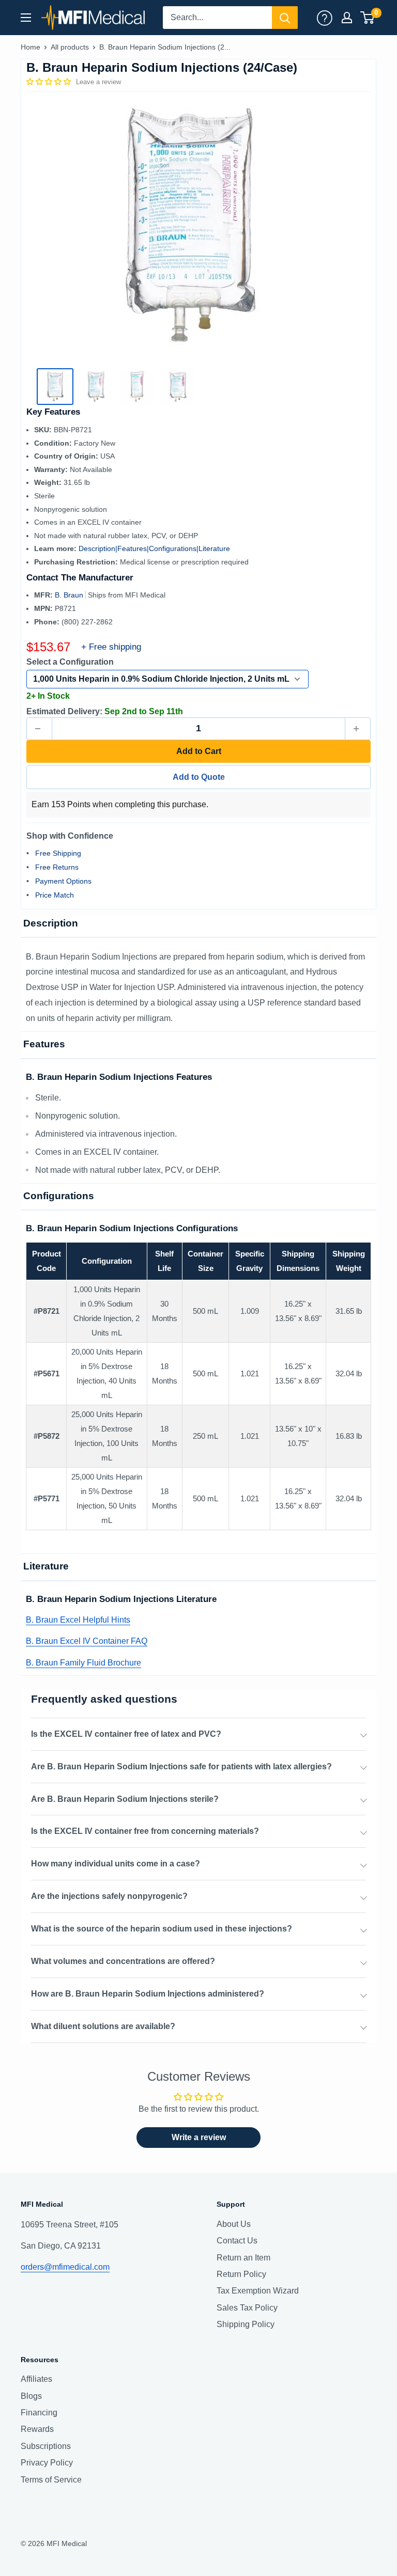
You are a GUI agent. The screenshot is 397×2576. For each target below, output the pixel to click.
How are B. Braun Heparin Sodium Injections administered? (148, 1994)
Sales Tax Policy (247, 2308)
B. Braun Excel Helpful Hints (78, 1620)
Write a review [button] (199, 2137)
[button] (50, 82)
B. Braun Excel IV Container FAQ (87, 1641)
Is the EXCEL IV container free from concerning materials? (145, 1831)
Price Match (55, 895)
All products (70, 47)
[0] (368, 18)
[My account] (325, 18)
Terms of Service (51, 2480)
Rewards (37, 2429)
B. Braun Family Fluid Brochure (83, 1663)
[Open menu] (26, 18)
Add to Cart (199, 751)
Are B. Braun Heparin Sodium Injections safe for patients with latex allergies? (181, 1766)
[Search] (285, 18)
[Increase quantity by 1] (358, 729)
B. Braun (70, 595)
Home (30, 47)
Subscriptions (46, 2446)
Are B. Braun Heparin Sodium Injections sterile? (125, 1799)
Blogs (31, 2396)
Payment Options (63, 881)
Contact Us (237, 2241)
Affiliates (36, 2379)
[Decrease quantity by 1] (39, 729)
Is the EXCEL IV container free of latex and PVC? (126, 1734)
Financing (39, 2413)
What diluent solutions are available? (103, 2026)
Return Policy (241, 2274)
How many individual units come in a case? (116, 1864)
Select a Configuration (70, 662)
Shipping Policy (246, 2324)
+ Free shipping (111, 647)
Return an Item (243, 2258)
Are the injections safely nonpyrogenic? (109, 1896)
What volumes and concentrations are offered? (123, 1961)
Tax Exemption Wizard (258, 2291)
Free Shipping (58, 853)
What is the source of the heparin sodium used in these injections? (162, 1929)
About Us (234, 2224)
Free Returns (57, 867)
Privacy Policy (47, 2463)
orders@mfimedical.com (65, 2267)
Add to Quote (199, 777)
